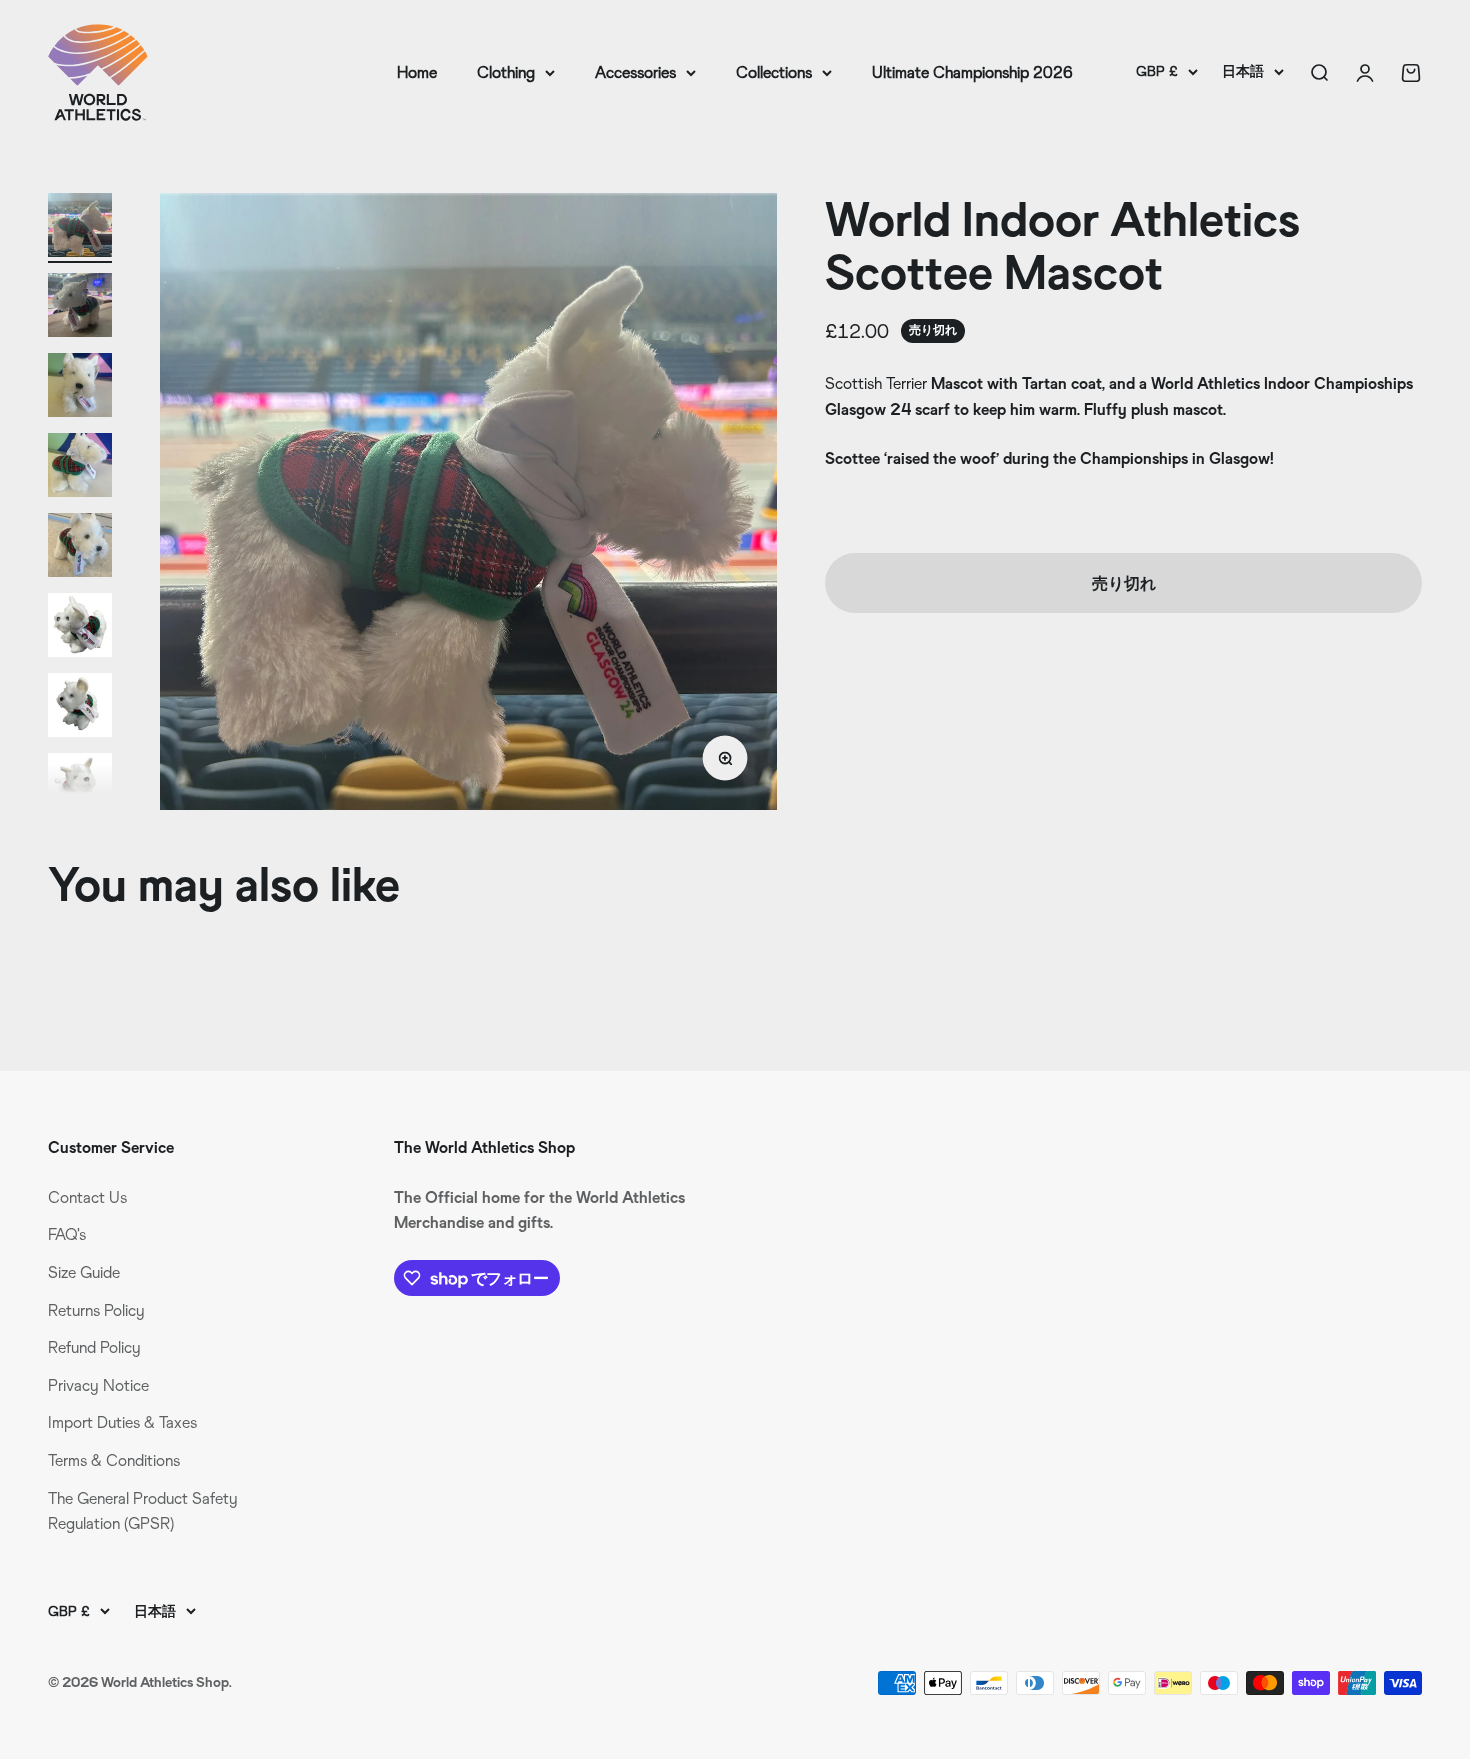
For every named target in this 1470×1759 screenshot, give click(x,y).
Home (417, 72)
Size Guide (84, 1272)
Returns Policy (96, 1310)
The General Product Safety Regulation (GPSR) (143, 1511)
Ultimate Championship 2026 (972, 72)
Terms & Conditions (114, 1460)
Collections (774, 72)
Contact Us (87, 1197)
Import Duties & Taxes (122, 1422)
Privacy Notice (98, 1385)
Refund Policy (94, 1347)
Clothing (506, 72)
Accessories (635, 72)
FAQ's (67, 1234)
